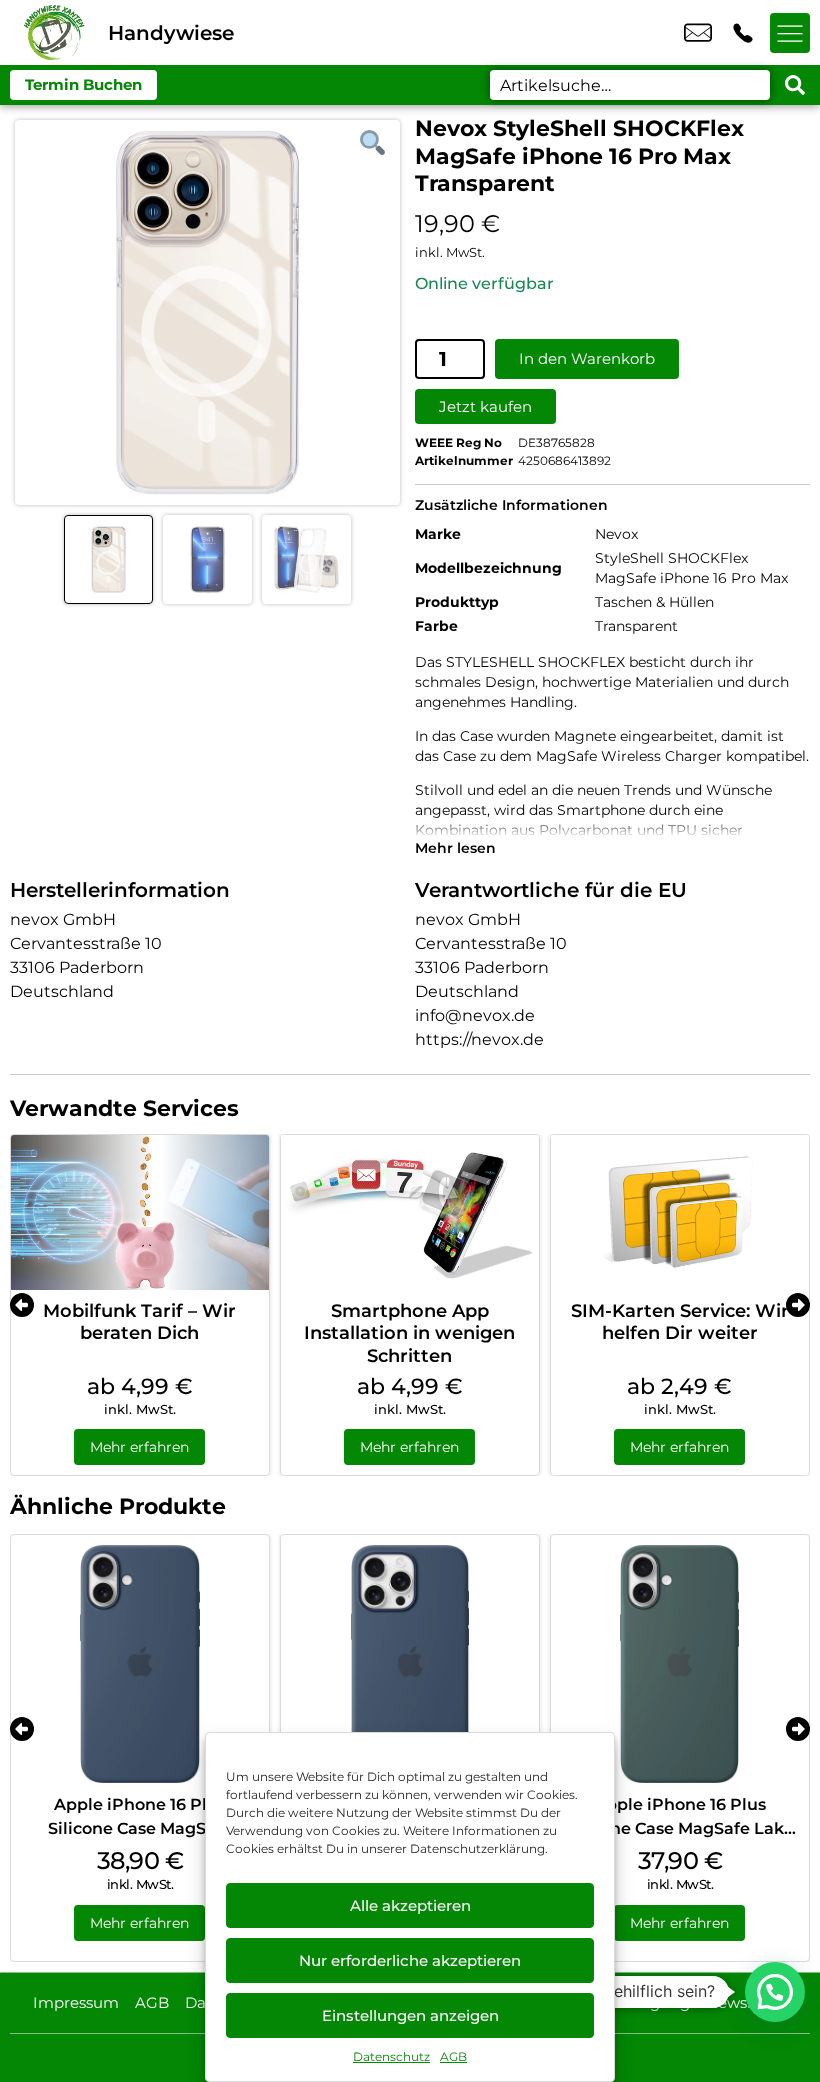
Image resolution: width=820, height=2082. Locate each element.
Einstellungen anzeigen (410, 2015)
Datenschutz (391, 2056)
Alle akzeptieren (410, 1905)
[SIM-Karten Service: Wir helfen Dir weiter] (680, 1212)
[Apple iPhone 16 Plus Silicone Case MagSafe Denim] (140, 1664)
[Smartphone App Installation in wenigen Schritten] (410, 1212)
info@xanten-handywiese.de (698, 33)
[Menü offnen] (790, 33)
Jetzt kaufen (485, 406)
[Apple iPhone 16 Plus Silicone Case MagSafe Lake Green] (680, 1664)
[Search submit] (795, 85)
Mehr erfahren (139, 1447)
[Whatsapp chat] (775, 1992)
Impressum (76, 2002)
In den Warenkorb (587, 358)
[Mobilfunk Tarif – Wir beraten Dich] (140, 1212)
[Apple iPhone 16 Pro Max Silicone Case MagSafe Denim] (410, 1664)
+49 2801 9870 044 (743, 33)
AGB (453, 2056)
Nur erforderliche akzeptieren (410, 1960)
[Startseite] (54, 32)
